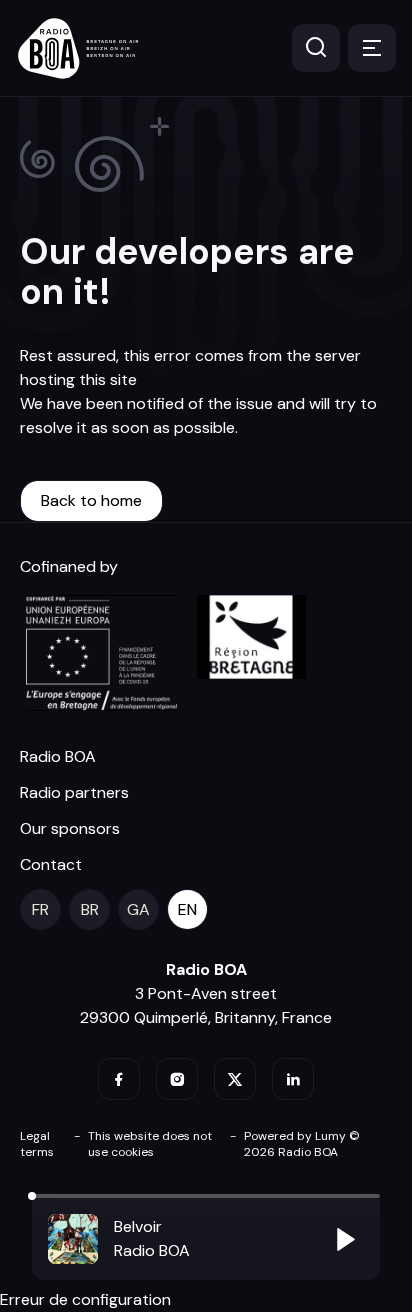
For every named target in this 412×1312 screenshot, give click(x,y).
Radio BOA (58, 756)
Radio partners (74, 792)
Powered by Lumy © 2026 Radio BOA (302, 1144)
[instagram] (177, 1079)
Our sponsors (70, 828)
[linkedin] (293, 1079)
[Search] (316, 48)
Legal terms (37, 1144)
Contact (51, 864)
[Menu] (372, 48)
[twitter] (235, 1079)
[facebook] (119, 1079)
